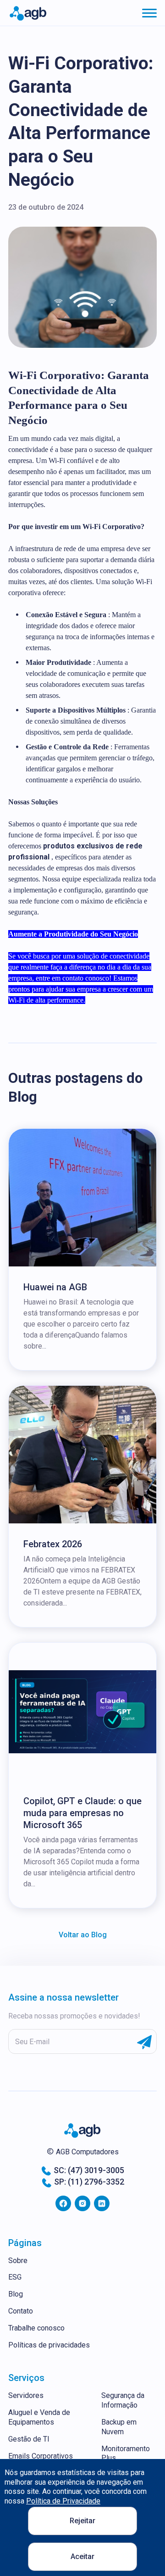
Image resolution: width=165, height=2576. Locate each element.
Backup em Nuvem (119, 2427)
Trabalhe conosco (36, 2328)
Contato (21, 2311)
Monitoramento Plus (126, 2453)
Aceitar (82, 2556)
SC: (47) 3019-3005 (89, 2170)
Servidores (26, 2395)
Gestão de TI (29, 2439)
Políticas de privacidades (49, 2345)
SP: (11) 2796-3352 (89, 2182)
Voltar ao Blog (83, 1935)
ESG (15, 2277)
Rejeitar (82, 2521)
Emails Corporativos (41, 2456)
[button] (149, 13)
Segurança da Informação (123, 2400)
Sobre (18, 2261)
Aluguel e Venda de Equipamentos (39, 2417)
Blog (16, 2294)
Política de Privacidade (63, 2501)
